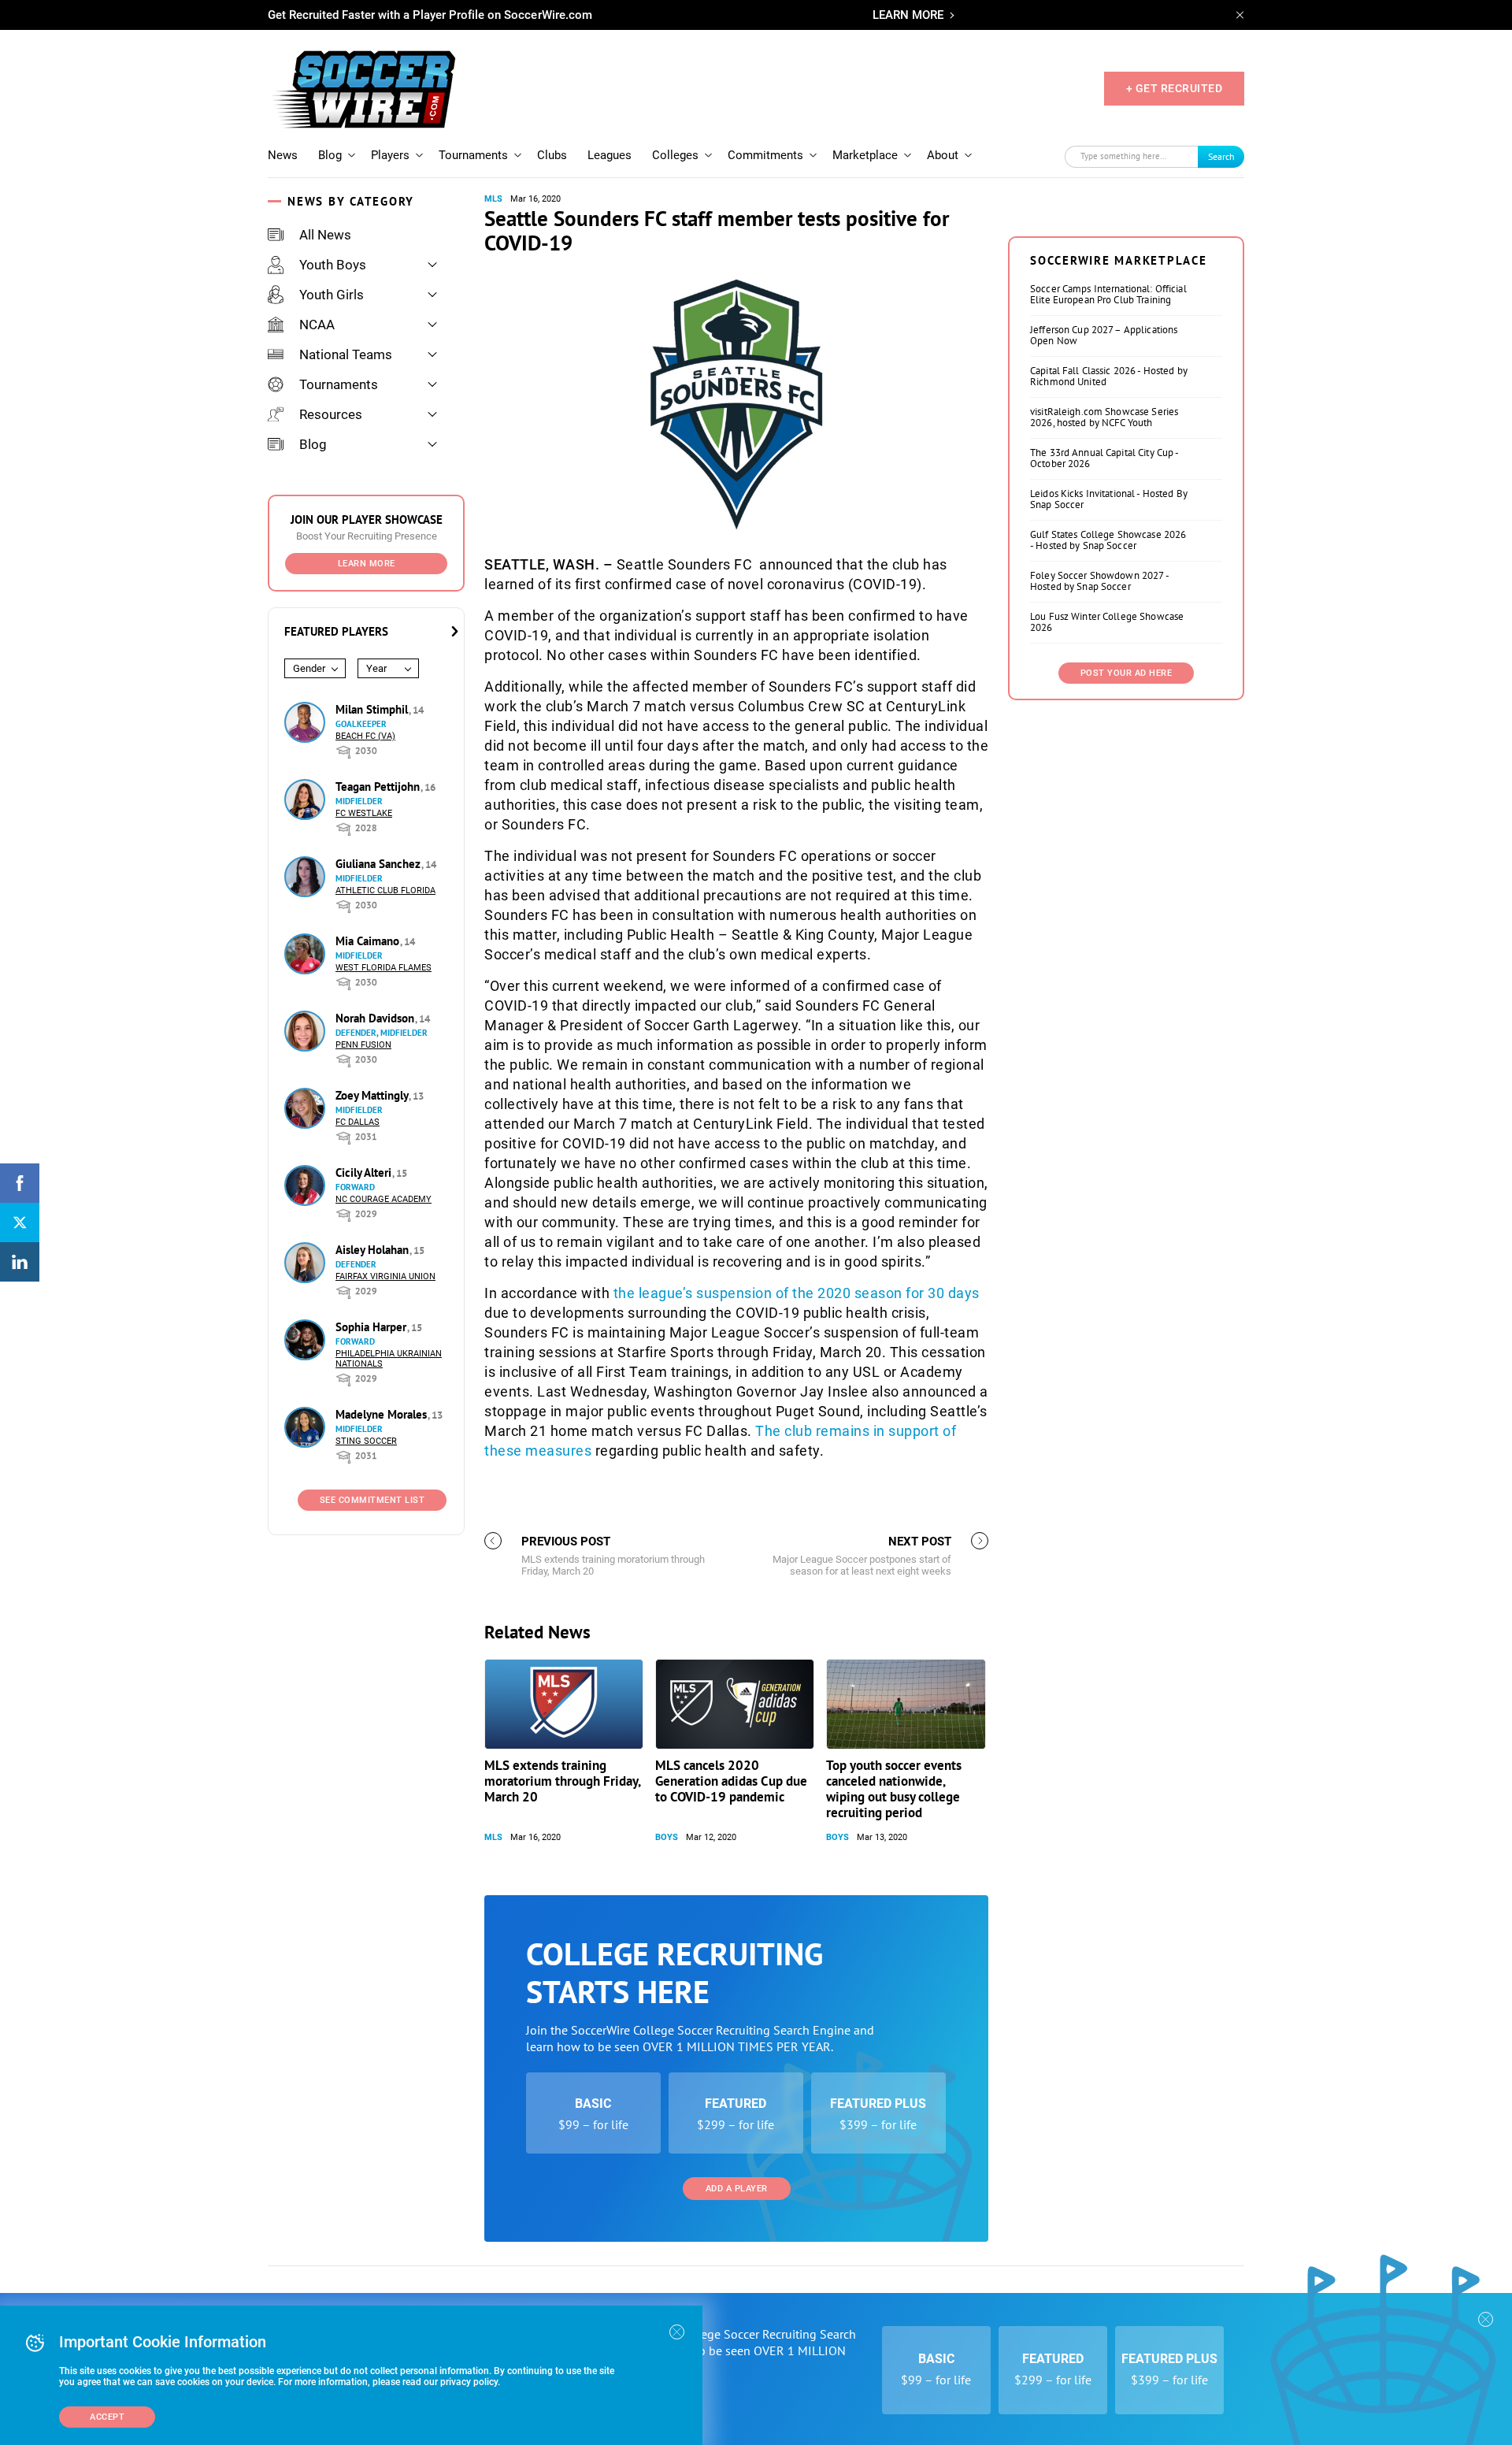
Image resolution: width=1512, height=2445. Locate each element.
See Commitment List (372, 1500)
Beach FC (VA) (365, 736)
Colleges (675, 155)
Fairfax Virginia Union (385, 1276)
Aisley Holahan (374, 1250)
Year (376, 668)
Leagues (610, 155)
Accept (107, 2417)
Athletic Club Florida (385, 890)
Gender (309, 668)
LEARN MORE (908, 15)
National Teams (346, 354)
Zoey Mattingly (373, 1095)
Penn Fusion (363, 1045)
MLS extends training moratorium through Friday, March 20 (562, 1781)
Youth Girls (332, 295)
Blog (330, 155)
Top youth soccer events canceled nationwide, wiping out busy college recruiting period (894, 1789)
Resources (331, 414)
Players (390, 155)
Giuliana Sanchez (380, 864)
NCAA (317, 325)
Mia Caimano (369, 941)
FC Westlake (364, 813)
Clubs (552, 155)
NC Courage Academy (384, 1199)
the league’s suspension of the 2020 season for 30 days (797, 1293)
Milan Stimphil (373, 709)
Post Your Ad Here (1127, 673)
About (943, 155)
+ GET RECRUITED (1175, 88)
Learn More (367, 564)
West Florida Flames (384, 968)
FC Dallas (358, 1122)
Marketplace (865, 155)
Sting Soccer (366, 1441)
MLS (493, 199)
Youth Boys (333, 265)
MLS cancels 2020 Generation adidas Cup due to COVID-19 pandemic (731, 1781)
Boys (667, 1837)
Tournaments (473, 155)
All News (325, 235)
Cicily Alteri (365, 1172)
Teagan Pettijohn (379, 787)
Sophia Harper (372, 1327)
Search (1221, 156)
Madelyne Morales (383, 1414)
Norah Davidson (376, 1018)
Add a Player (737, 2189)
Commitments (765, 155)
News (283, 155)
